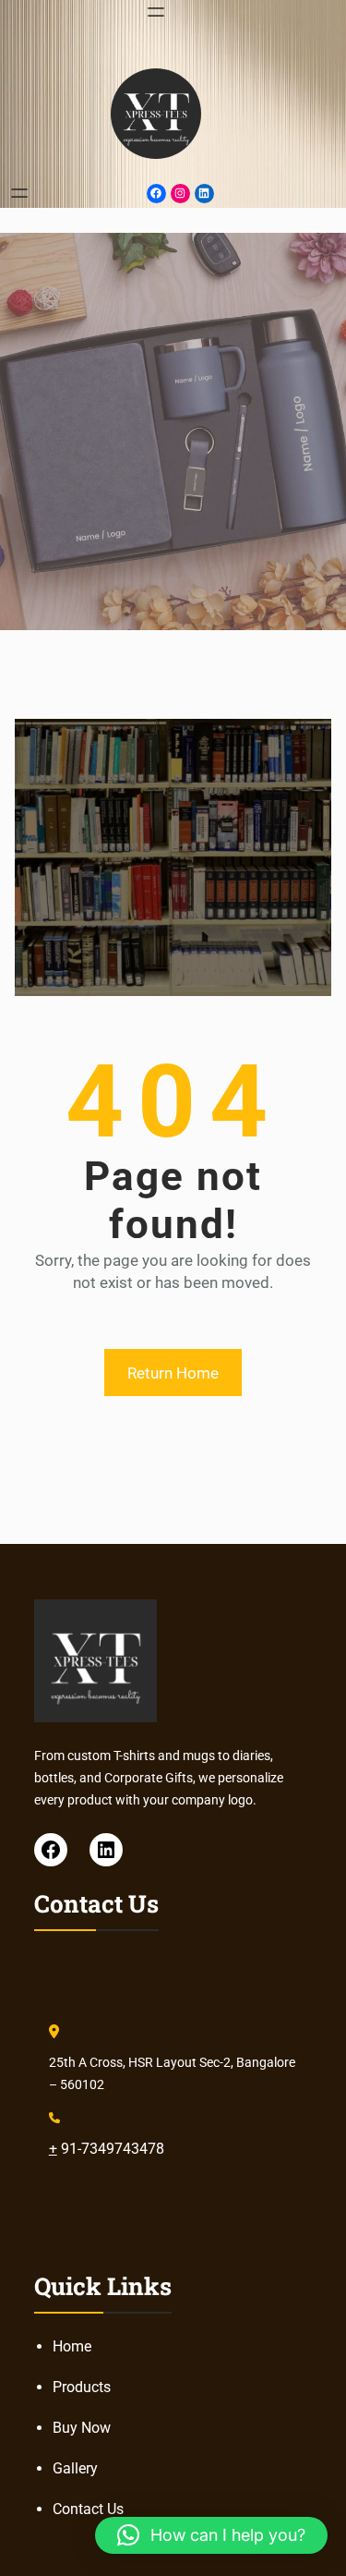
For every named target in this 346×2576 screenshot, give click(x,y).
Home (72, 2346)
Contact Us (88, 2509)
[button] (211, 2535)
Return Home (173, 1373)
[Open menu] (156, 12)
